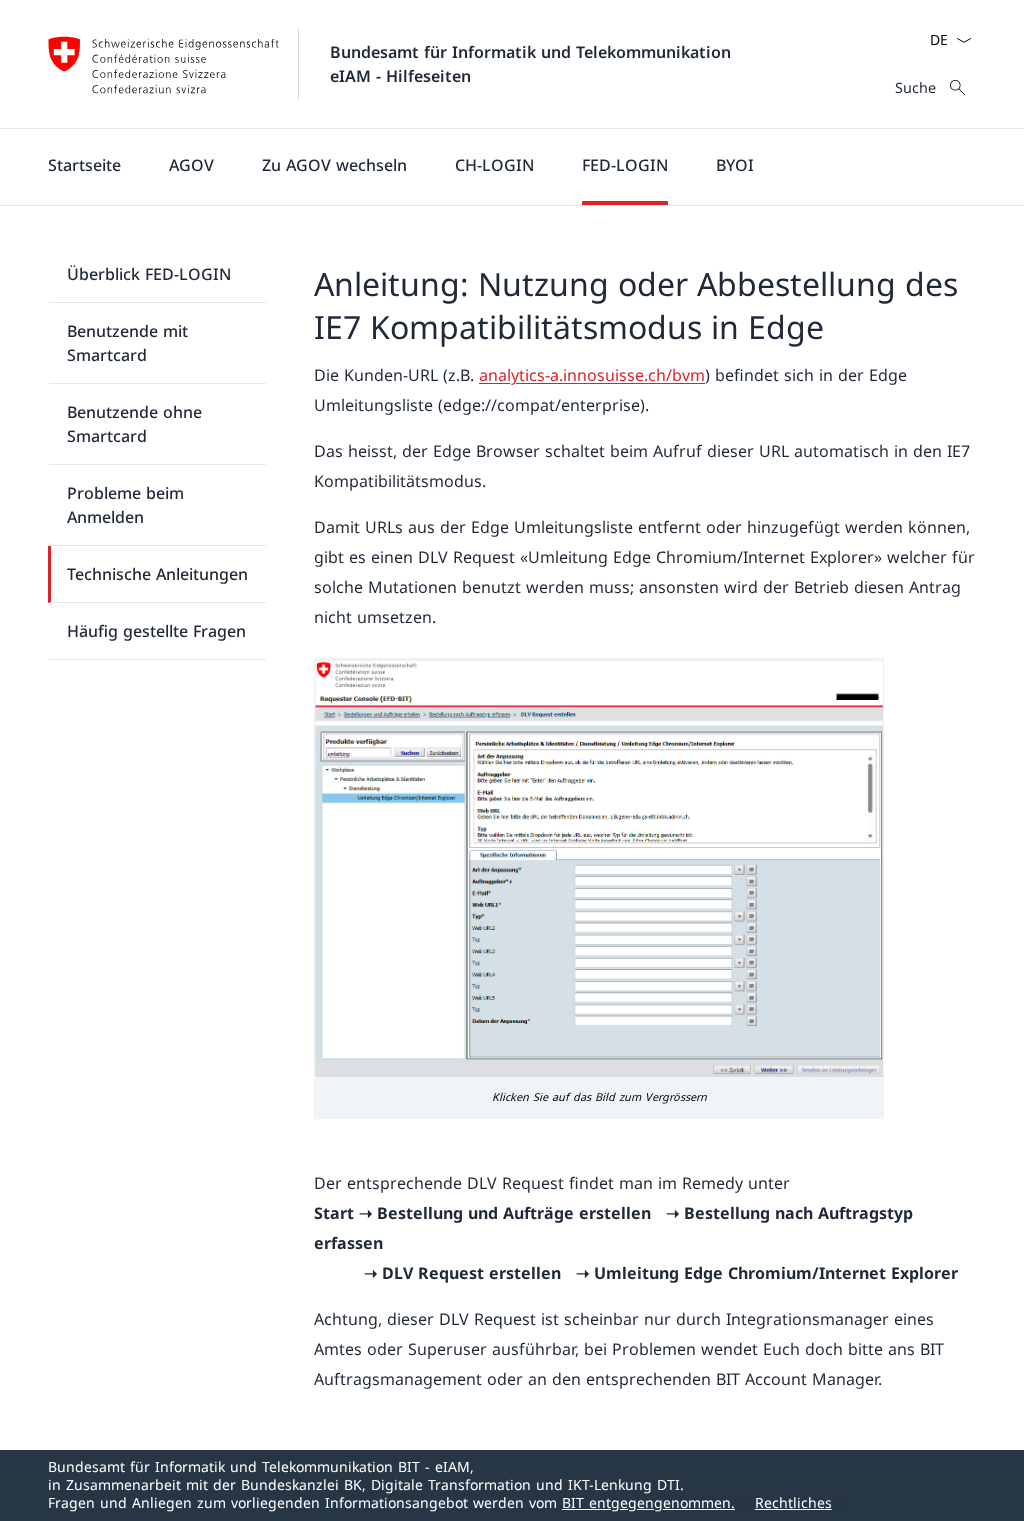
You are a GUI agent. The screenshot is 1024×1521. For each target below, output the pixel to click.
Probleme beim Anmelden (125, 505)
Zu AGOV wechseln (334, 165)
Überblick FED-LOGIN (149, 274)
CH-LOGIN (494, 165)
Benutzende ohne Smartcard (134, 424)
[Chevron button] (964, 40)
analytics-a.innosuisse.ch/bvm (592, 375)
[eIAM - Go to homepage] (164, 64)
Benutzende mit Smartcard (127, 343)
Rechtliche (793, 1502)
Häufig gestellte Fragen (156, 631)
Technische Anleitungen (157, 574)
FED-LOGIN (625, 165)
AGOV (191, 165)
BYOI (735, 165)
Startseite (84, 165)
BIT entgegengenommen (648, 1502)
